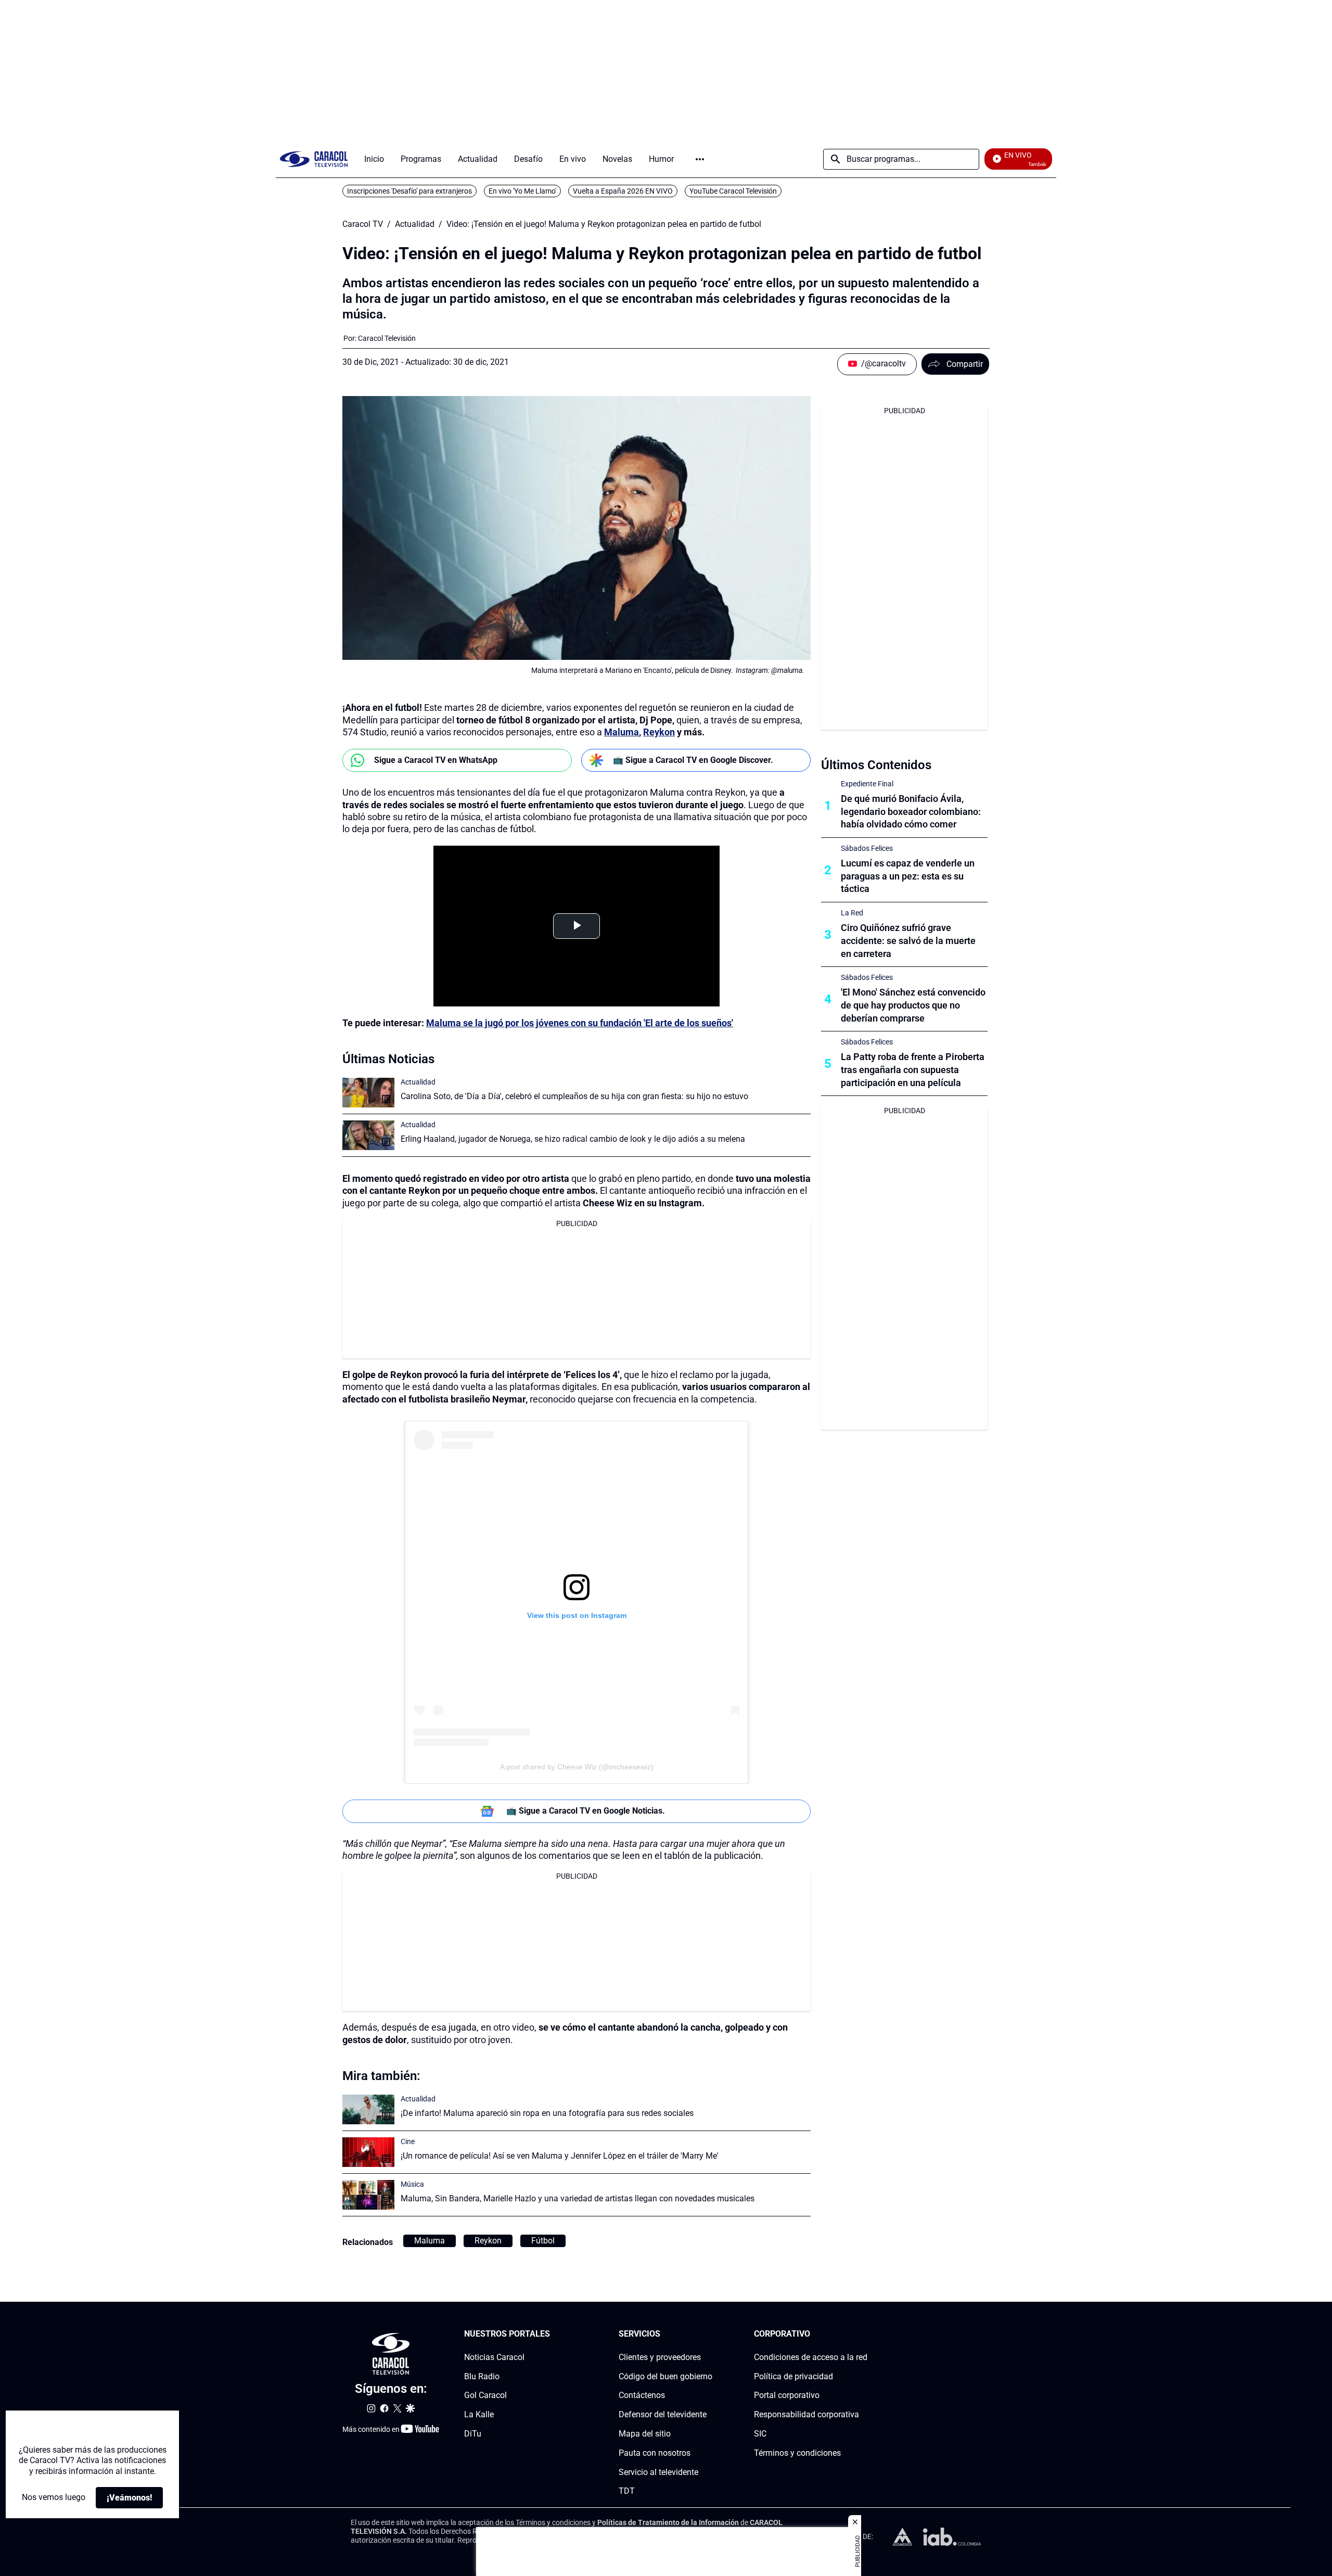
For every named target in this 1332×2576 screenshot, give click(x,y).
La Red (852, 913)
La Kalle (479, 2414)
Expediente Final (867, 784)
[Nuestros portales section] (553, 2334)
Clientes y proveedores (660, 2357)
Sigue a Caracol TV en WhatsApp (436, 760)
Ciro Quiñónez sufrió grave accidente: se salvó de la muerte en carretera (908, 941)
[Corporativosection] (864, 2334)
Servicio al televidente (658, 2472)
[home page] (314, 159)
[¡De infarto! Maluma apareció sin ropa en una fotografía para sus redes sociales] (368, 2109)
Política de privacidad (793, 2376)
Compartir (965, 364)
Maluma (622, 732)
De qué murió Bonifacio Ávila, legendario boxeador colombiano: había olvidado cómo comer (911, 812)
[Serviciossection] (709, 2334)
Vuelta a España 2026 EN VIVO (623, 191)
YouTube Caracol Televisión (733, 191)
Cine (408, 2141)
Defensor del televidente (663, 2414)
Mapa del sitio (645, 2434)
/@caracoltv (883, 364)
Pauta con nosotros (655, 2453)
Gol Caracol (485, 2395)
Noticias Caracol (494, 2357)
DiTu (473, 2434)
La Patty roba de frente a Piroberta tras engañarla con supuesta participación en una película (913, 1070)
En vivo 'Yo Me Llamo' (522, 191)
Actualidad (415, 224)
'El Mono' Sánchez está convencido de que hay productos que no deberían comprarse (913, 1005)
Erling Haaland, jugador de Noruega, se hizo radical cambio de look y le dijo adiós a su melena (573, 1139)
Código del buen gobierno (665, 2376)
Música (412, 2184)
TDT (627, 2491)
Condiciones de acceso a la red (811, 2357)
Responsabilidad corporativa (806, 2414)
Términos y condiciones (797, 2453)
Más (700, 159)
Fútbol (543, 2241)
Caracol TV (363, 224)
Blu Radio (482, 2376)
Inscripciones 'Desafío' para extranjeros (409, 191)
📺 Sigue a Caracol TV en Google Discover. (693, 760)
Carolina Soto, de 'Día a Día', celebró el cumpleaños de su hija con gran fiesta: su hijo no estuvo (574, 1096)
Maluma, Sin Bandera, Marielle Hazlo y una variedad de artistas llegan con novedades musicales (578, 2198)
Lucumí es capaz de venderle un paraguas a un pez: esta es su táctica (908, 876)
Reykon (659, 732)
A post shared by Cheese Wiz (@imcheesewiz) (577, 1767)
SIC (760, 2434)
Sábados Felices (867, 848)
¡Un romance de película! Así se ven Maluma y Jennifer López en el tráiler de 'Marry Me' (560, 2156)
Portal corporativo (787, 2395)
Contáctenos (642, 2395)
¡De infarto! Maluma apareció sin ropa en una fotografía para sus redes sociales (547, 2113)
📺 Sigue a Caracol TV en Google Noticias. (586, 1811)
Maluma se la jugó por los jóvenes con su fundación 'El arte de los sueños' (580, 1023)
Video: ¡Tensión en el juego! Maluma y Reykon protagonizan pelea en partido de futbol (604, 224)
